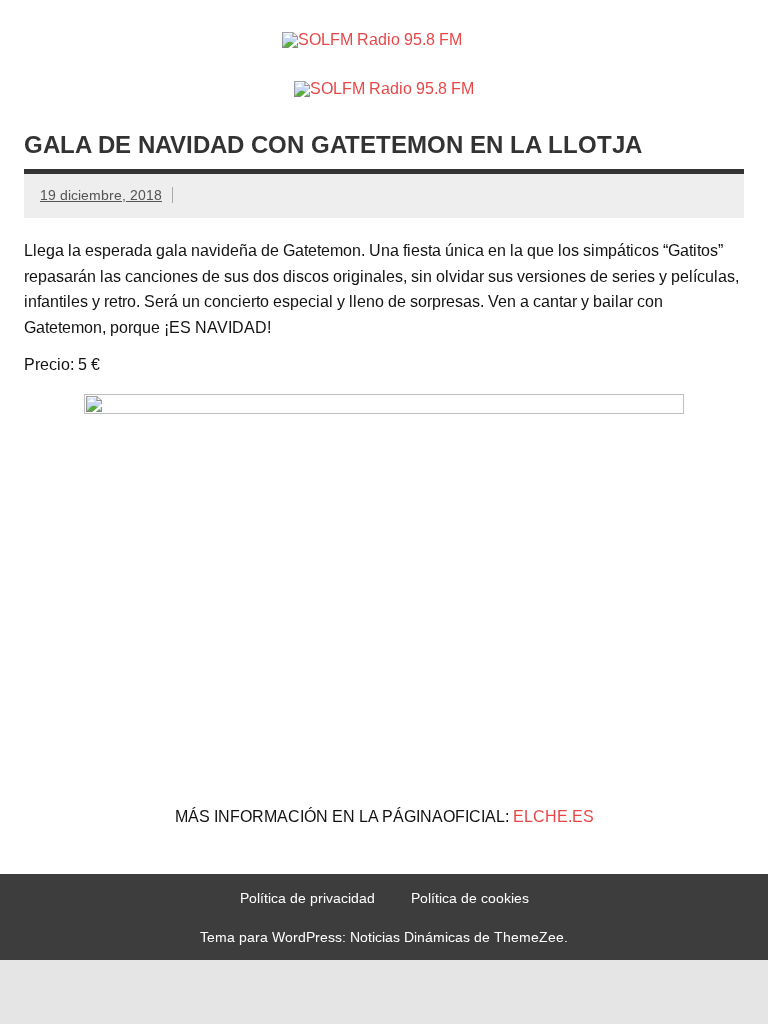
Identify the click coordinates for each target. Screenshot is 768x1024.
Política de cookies (470, 898)
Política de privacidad (307, 898)
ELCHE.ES (553, 816)
